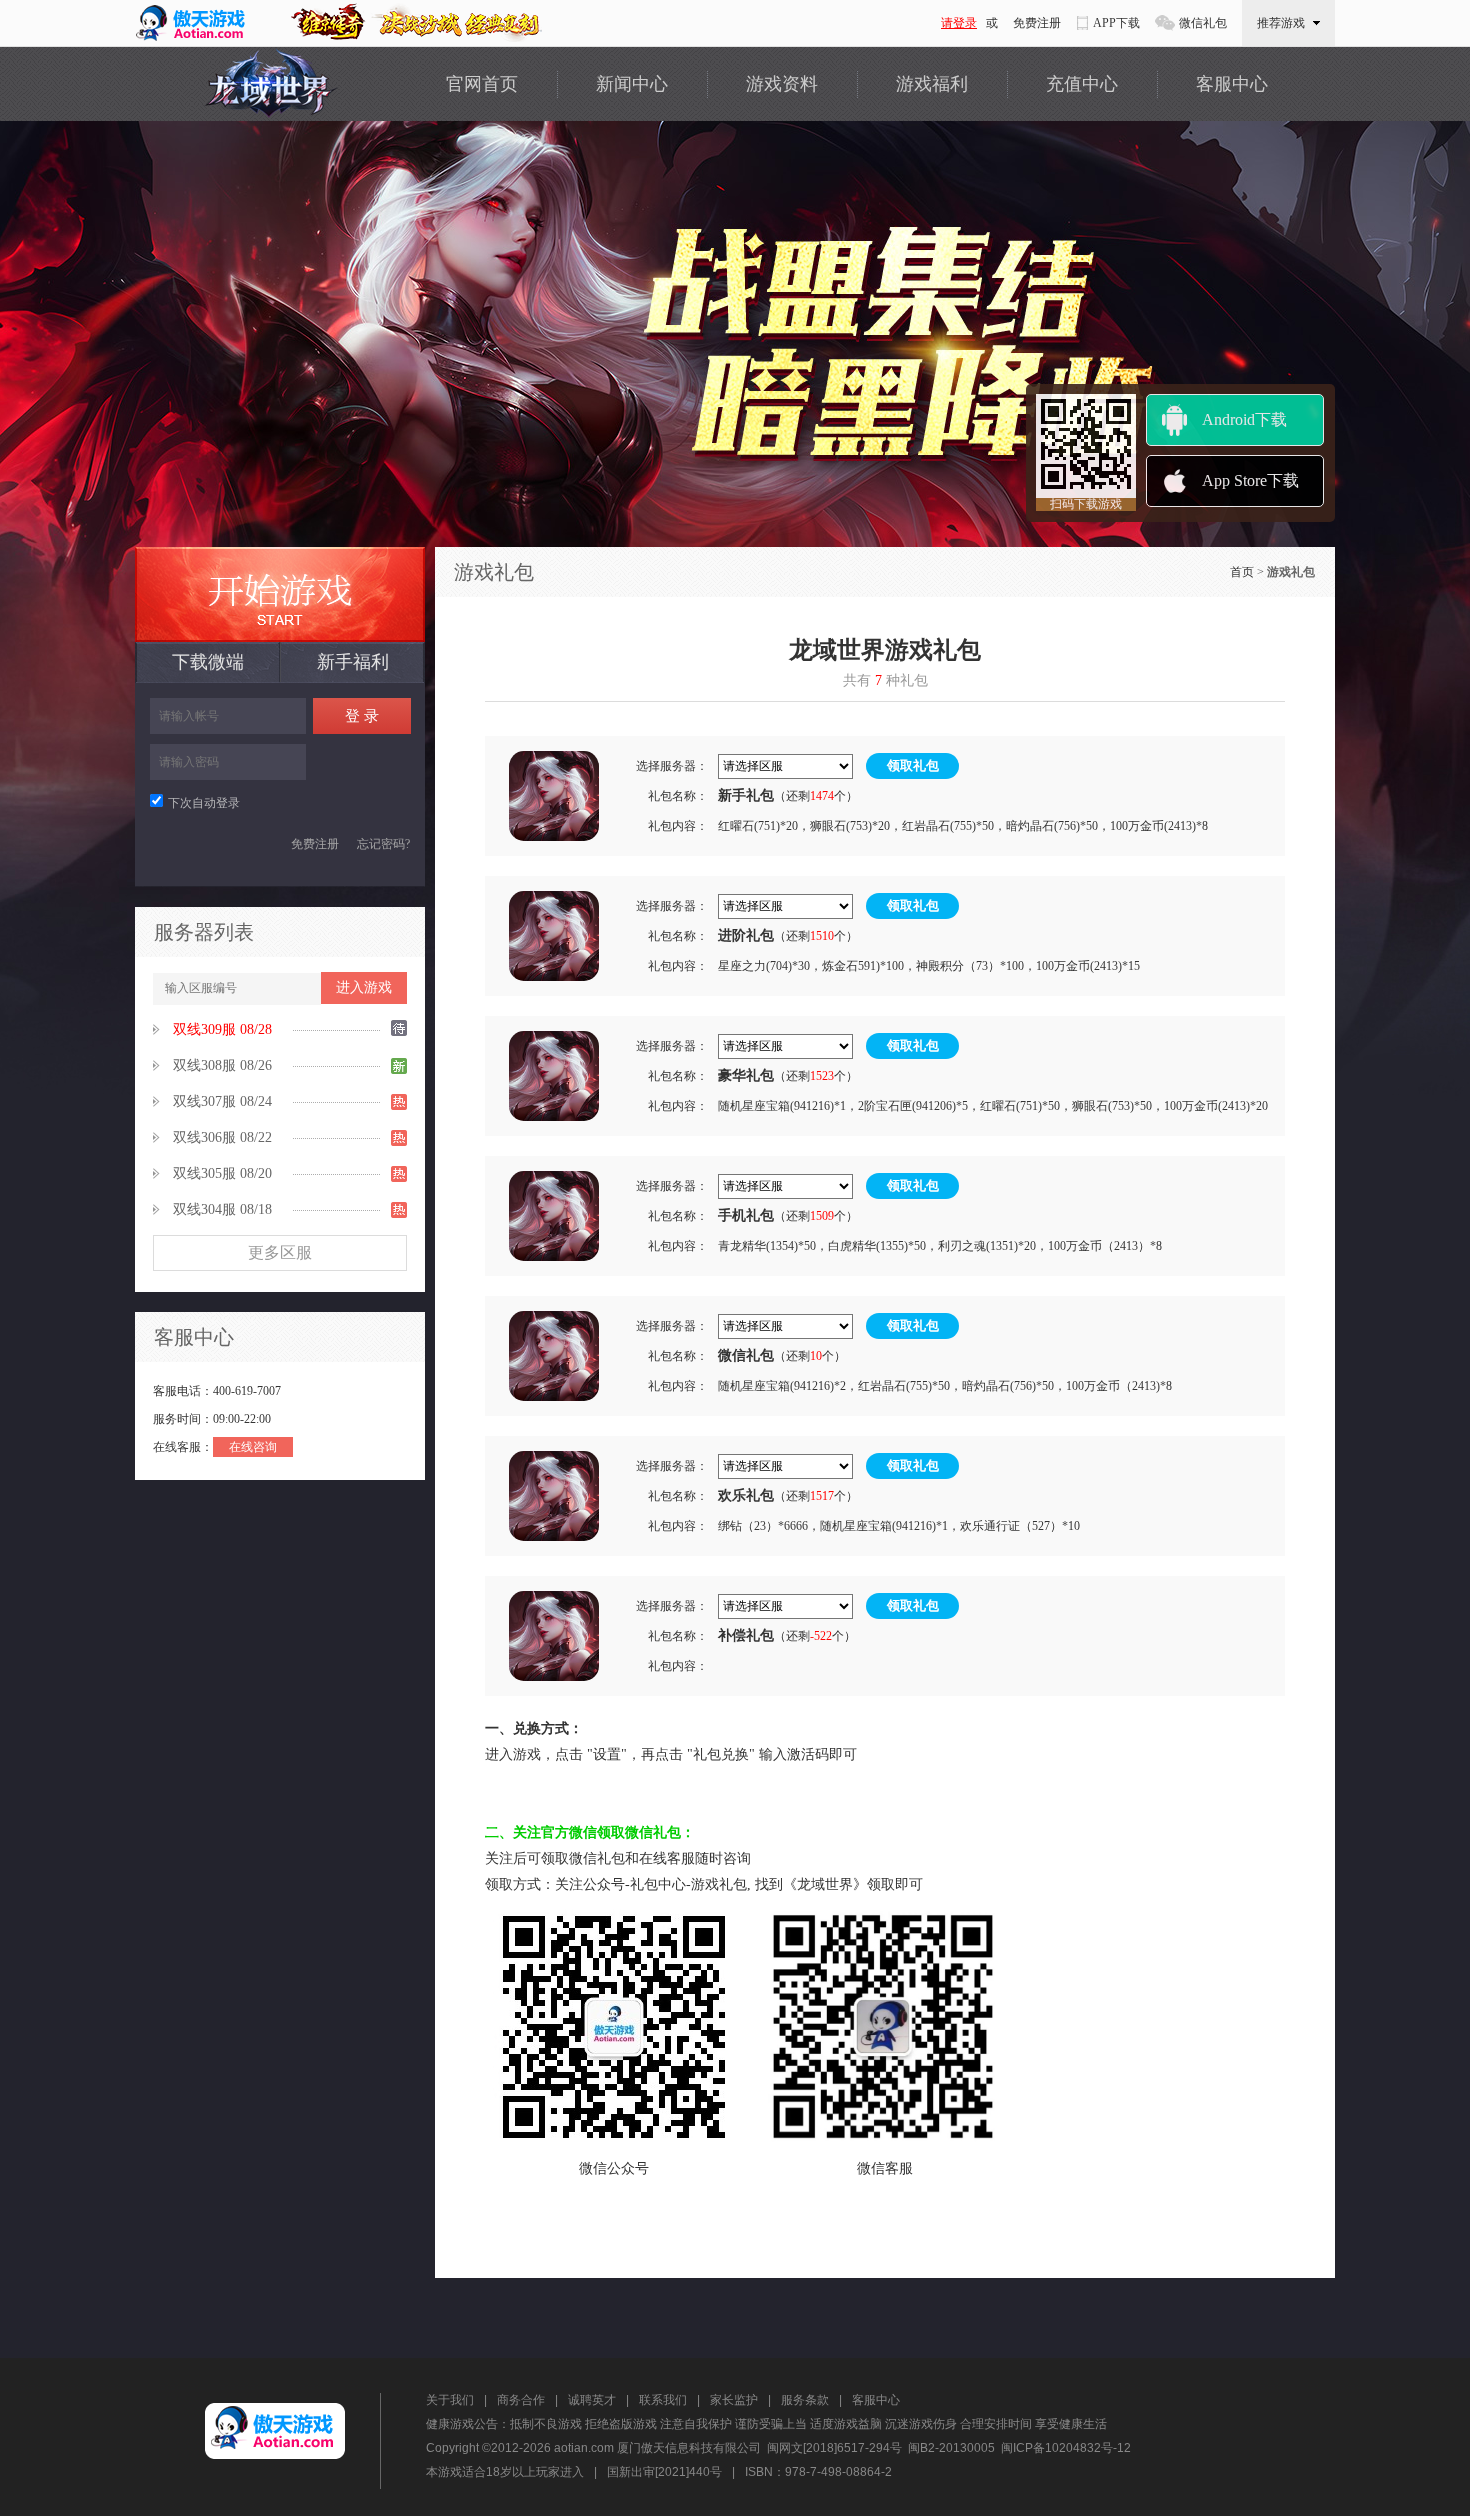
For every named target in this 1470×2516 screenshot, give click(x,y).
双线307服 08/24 (222, 1101)
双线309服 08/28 (222, 1029)
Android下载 (1244, 419)
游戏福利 (932, 84)
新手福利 (353, 662)
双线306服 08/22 (222, 1137)
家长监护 (734, 2400)
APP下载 (1116, 23)
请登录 (959, 23)
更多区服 (280, 1252)
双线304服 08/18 (222, 1209)
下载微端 (208, 662)
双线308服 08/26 (222, 1065)
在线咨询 (253, 1447)
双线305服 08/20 (222, 1173)
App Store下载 (1250, 480)
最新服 (280, 594)
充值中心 (1082, 84)
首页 (1242, 572)
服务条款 (805, 2400)
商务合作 (521, 2400)
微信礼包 (1203, 23)
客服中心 (1232, 84)
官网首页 (482, 84)
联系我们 (663, 2400)
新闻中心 (632, 84)
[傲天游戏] (198, 23)
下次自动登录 (204, 803)
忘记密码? (383, 844)
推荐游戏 (1281, 23)
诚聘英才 (592, 2400)
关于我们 (450, 2400)
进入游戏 (364, 987)
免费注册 (1037, 23)
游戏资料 (782, 84)
